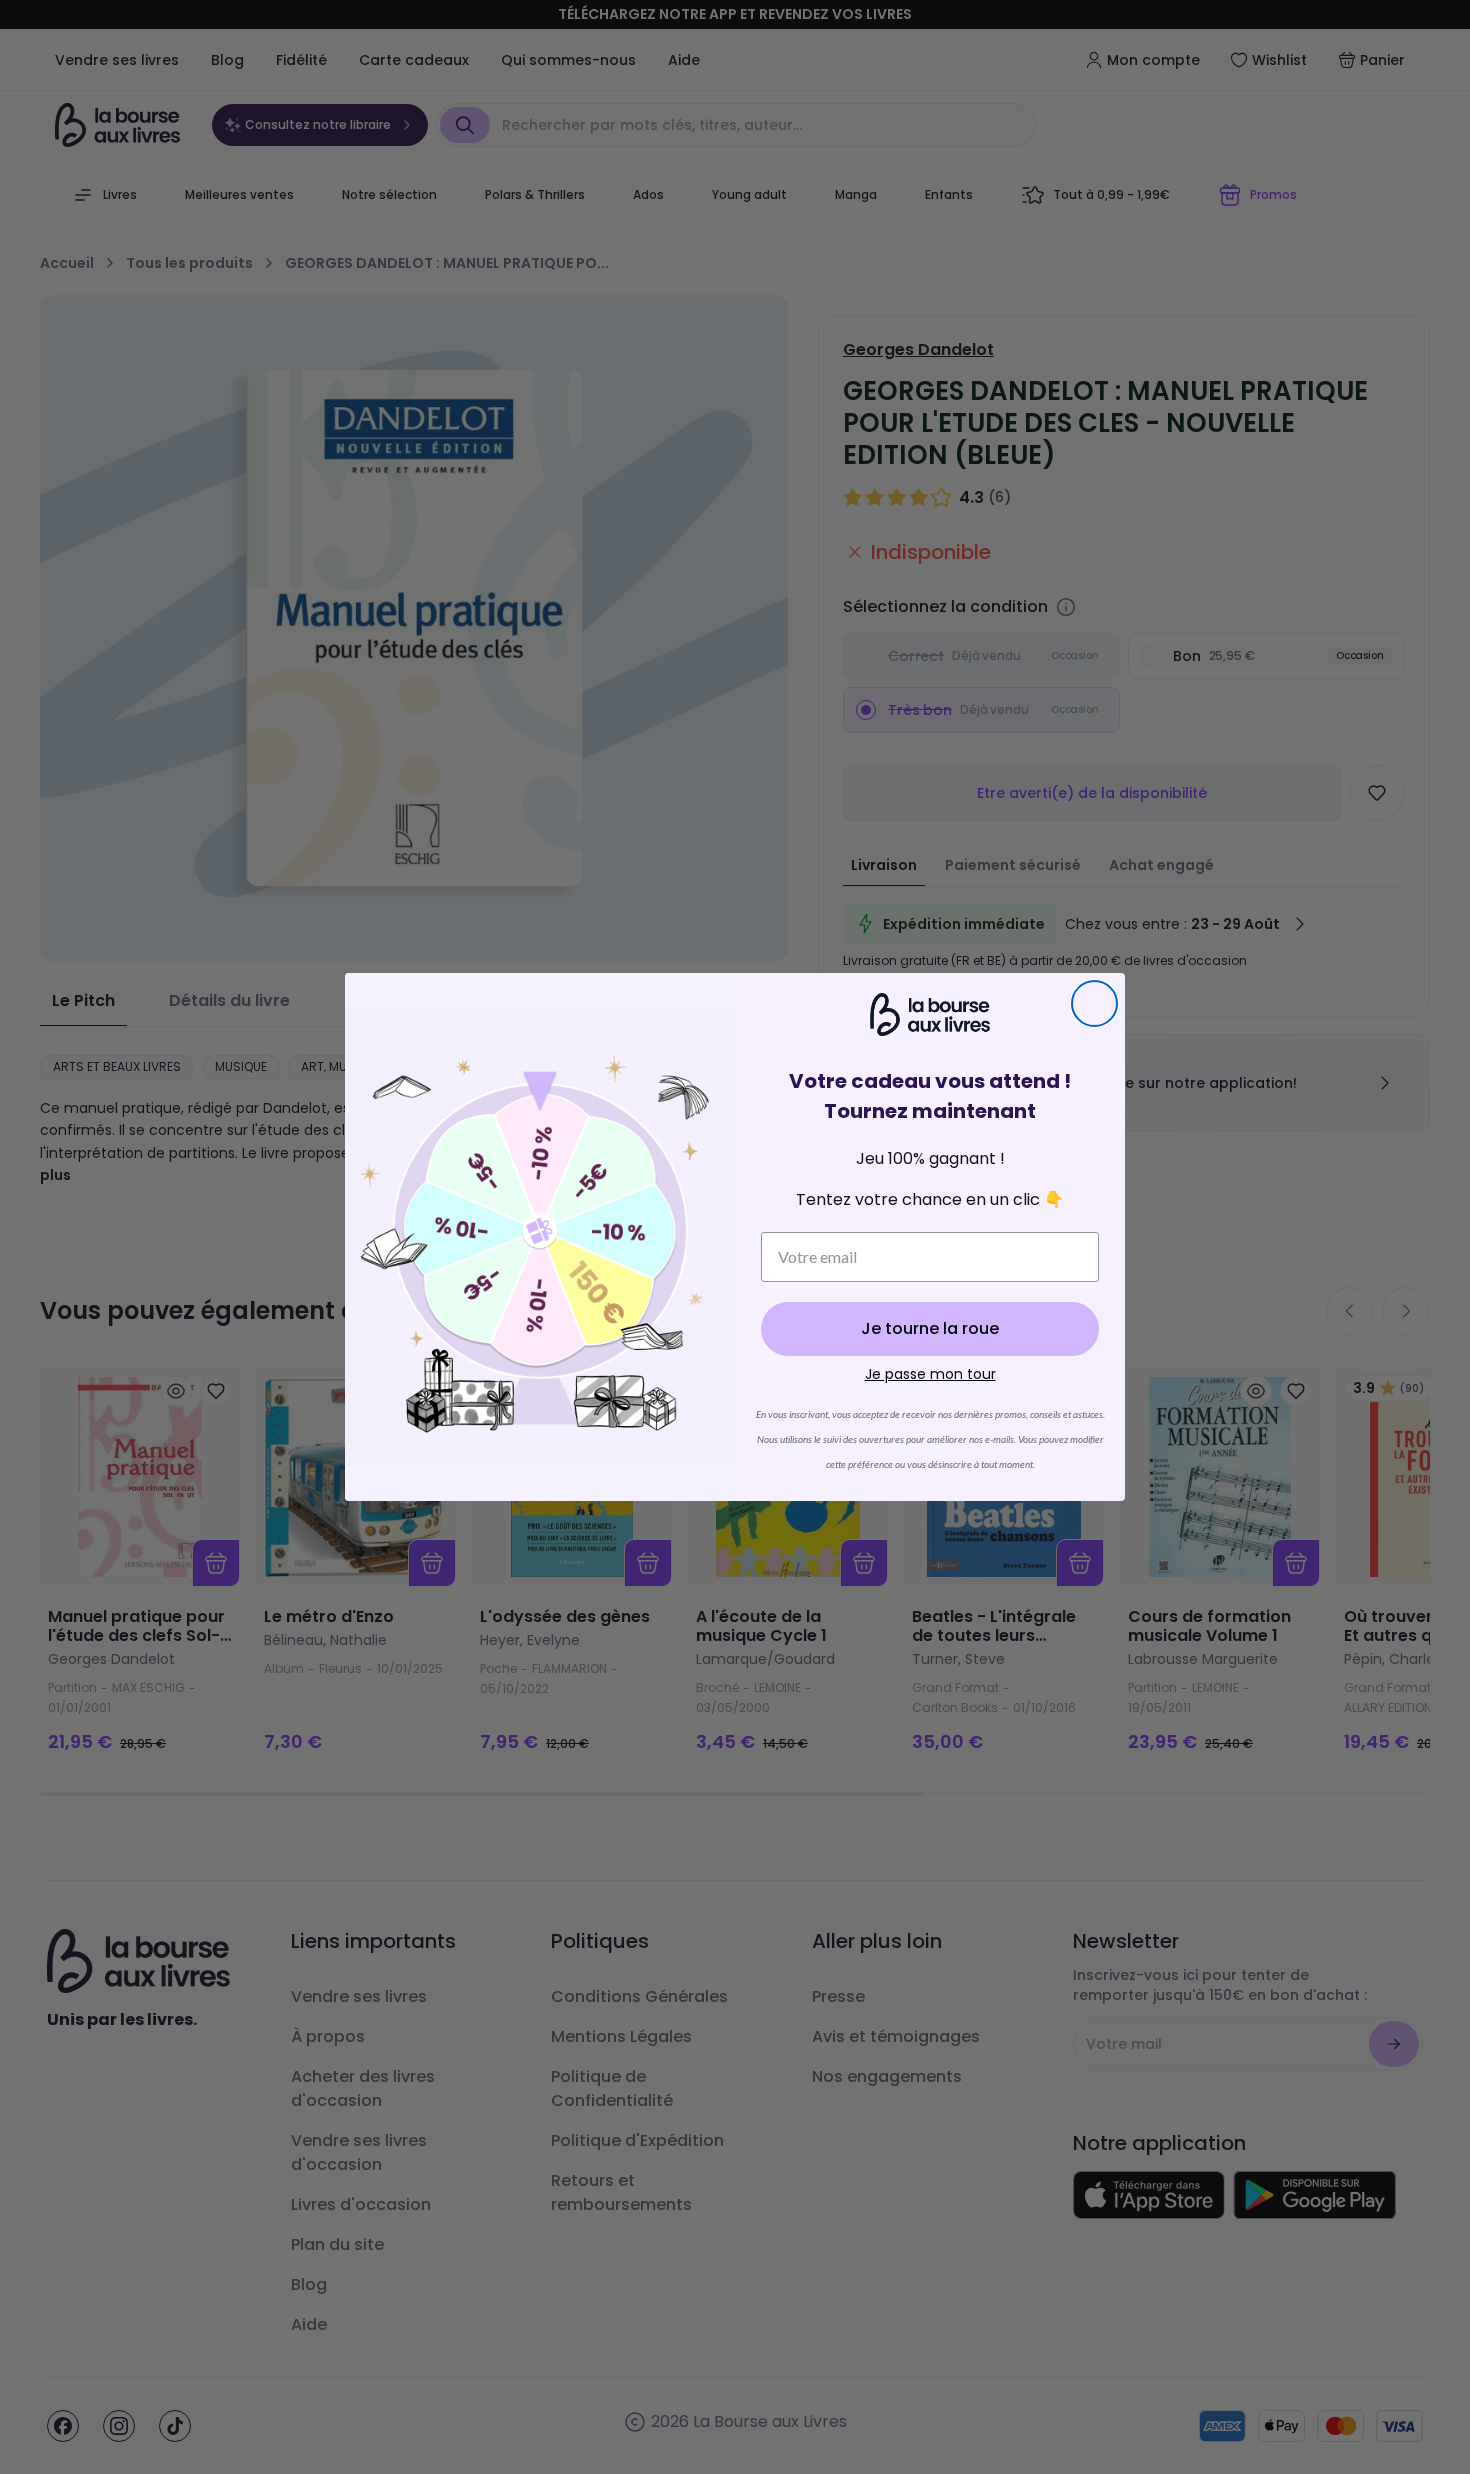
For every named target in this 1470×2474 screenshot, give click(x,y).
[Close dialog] (1094, 1003)
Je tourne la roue (930, 1328)
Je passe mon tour (930, 1374)
